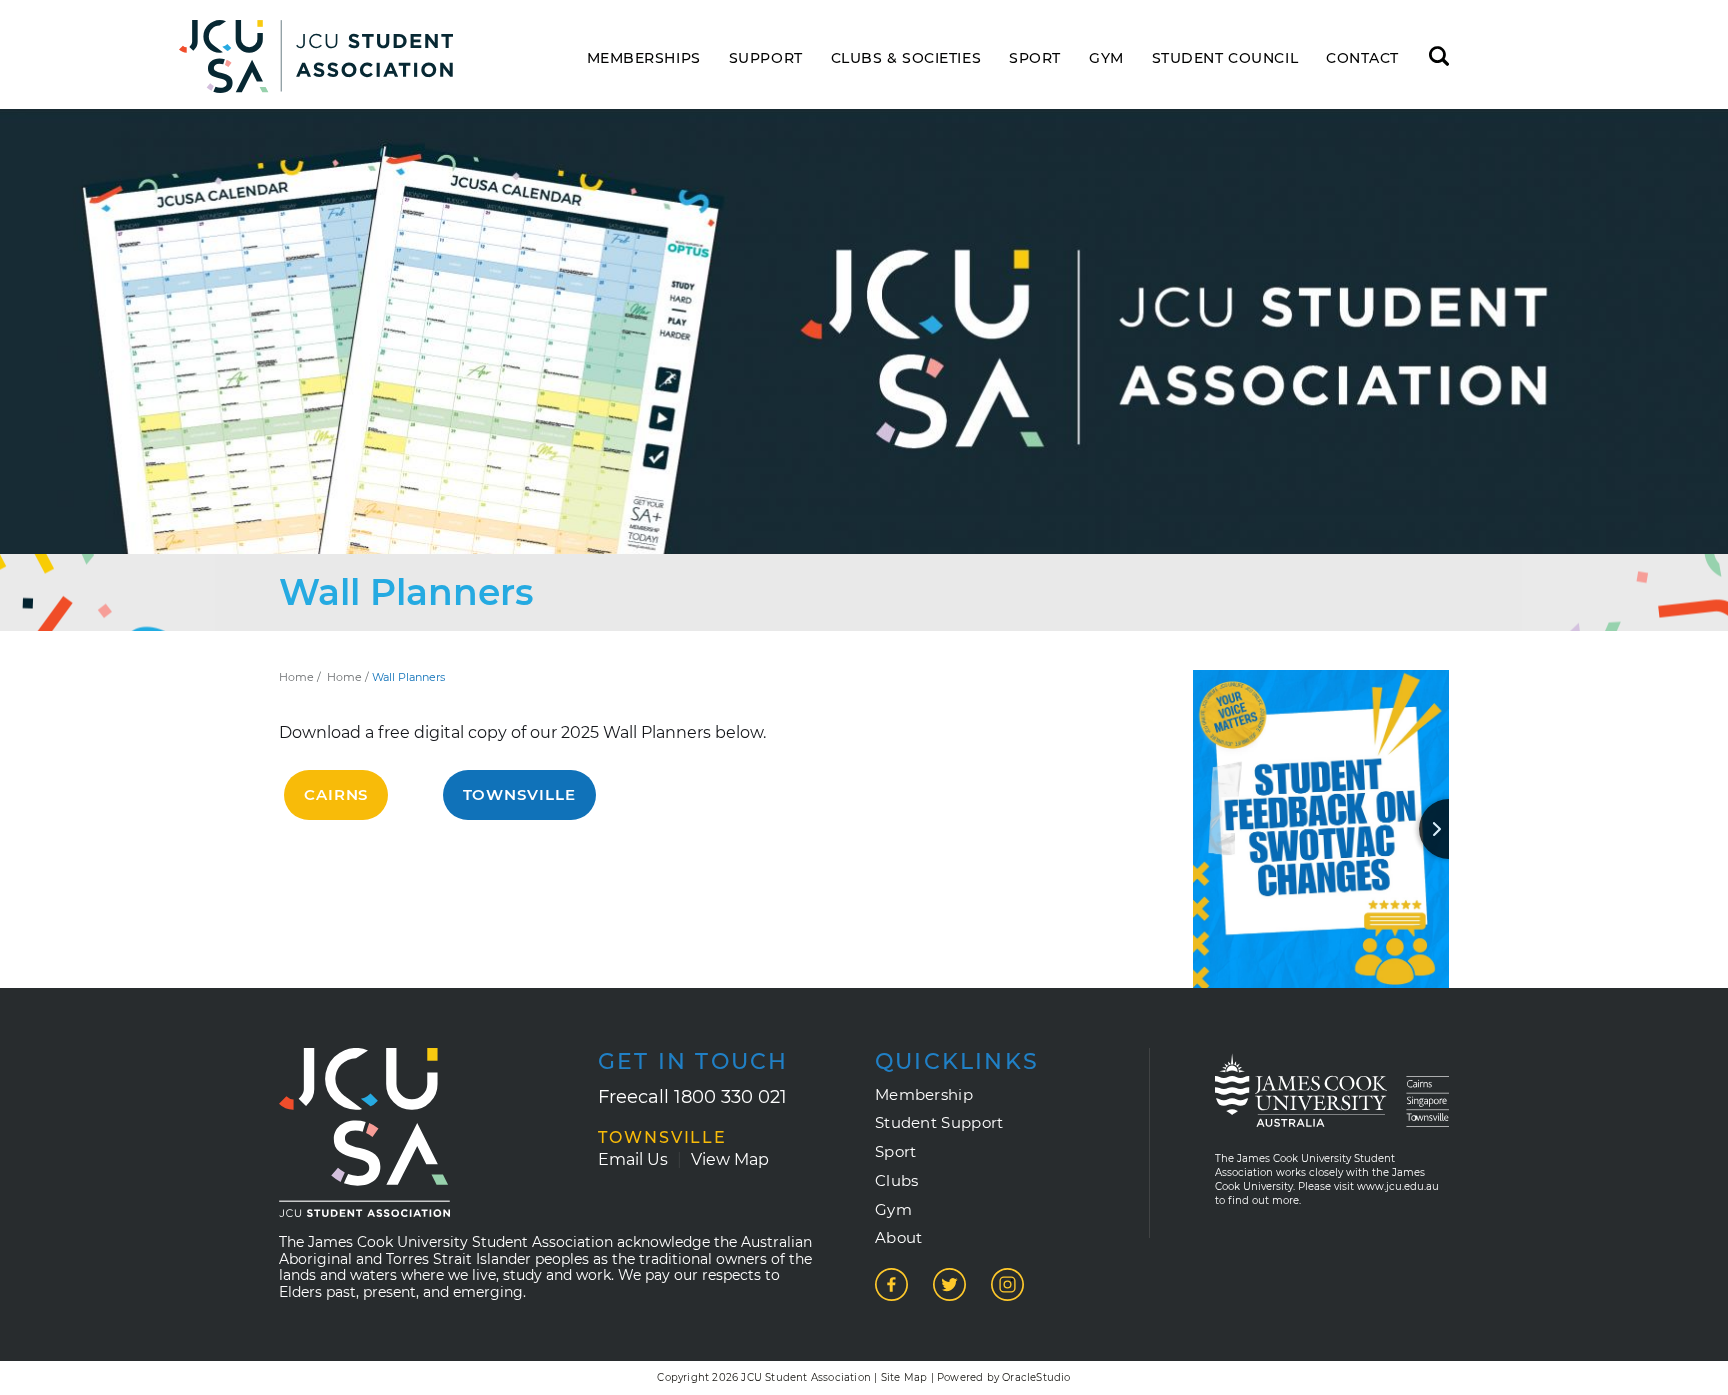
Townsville (519, 794)
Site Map (904, 1377)
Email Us (633, 1159)
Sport (1035, 58)
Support (766, 58)
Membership (924, 1095)
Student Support (939, 1123)
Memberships (644, 58)
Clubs (897, 1181)
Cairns (336, 794)
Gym (1106, 58)
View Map (730, 1159)
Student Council (1225, 58)
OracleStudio (1036, 1377)
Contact (1362, 58)
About (899, 1238)
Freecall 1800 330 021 (692, 1097)
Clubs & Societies (906, 58)
